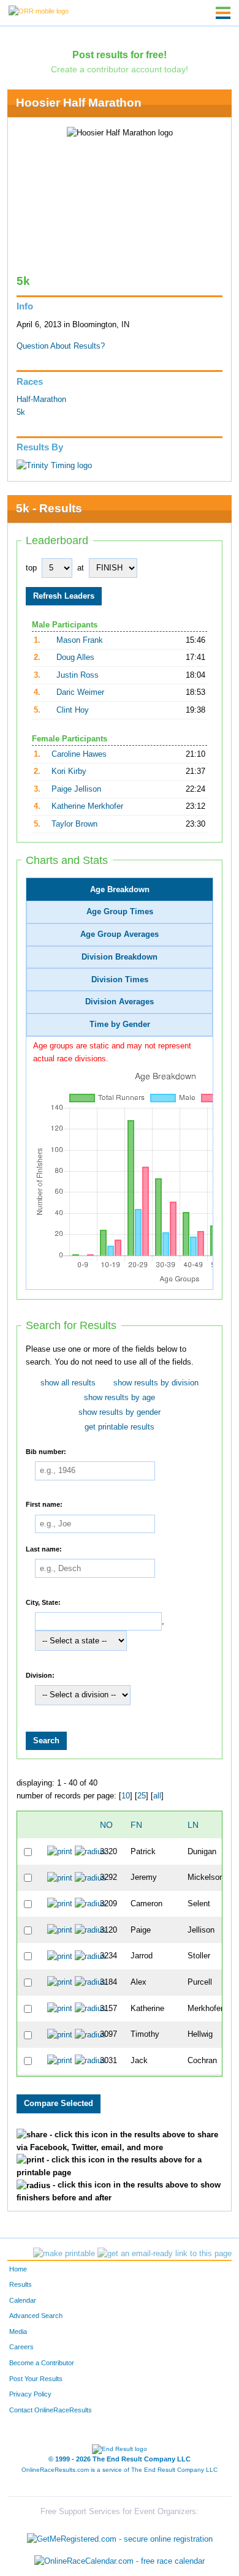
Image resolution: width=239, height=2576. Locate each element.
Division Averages (120, 1002)
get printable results (120, 1427)
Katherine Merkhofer (87, 806)
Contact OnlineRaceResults (51, 2410)
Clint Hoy (73, 710)
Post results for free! (120, 55)
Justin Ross (78, 675)
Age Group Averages (120, 934)
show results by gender (120, 1412)
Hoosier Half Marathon (79, 103)
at (81, 568)
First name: (44, 1504)
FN (136, 1825)
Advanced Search (36, 2316)
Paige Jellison (76, 789)
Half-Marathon (41, 400)
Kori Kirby (69, 771)
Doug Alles (75, 657)
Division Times (120, 980)
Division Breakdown (120, 957)
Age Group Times (120, 912)
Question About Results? (61, 346)
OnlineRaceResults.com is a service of (120, 2470)
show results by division (156, 1383)
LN (193, 1825)
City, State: (43, 1602)
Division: (40, 1675)
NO (106, 1825)
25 (142, 1796)
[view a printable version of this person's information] (60, 1851)
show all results (68, 1383)
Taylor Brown (74, 824)
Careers (21, 2347)
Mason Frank (80, 640)
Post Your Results (36, 2379)
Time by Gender (120, 1025)
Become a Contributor (42, 2363)
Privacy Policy (30, 2394)
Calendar (23, 2300)
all (157, 1796)
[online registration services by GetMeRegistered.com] (120, 2536)
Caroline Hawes (79, 754)
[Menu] (223, 13)
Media (18, 2332)
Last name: (44, 1548)
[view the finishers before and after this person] (90, 1851)
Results (21, 2284)
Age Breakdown (120, 890)
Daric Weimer (80, 692)
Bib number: (46, 1451)
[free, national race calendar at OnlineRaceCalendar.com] (120, 2561)
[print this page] (64, 2254)
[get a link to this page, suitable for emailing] (165, 2254)
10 (126, 1796)
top (31, 568)
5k (21, 412)
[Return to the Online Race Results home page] (39, 10)
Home (18, 2269)
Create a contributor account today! (120, 69)
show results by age (120, 1398)
